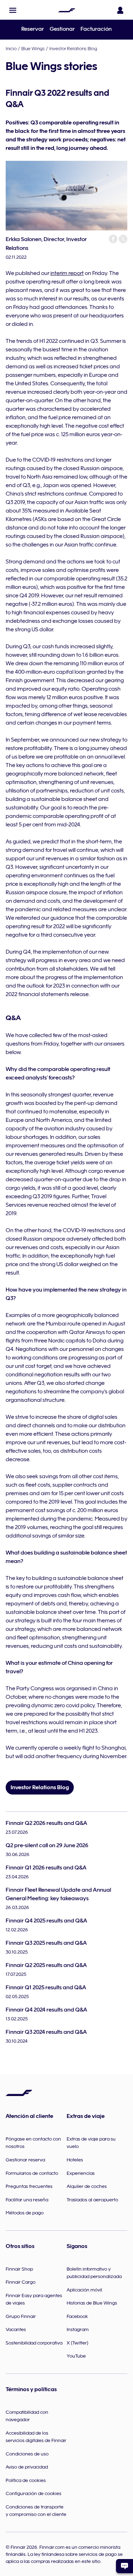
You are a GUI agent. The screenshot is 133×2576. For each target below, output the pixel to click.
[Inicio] (67, 10)
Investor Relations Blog (73, 48)
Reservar (33, 29)
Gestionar (62, 29)
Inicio (11, 48)
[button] (13, 10)
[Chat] (124, 2566)
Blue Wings (33, 48)
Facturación (96, 29)
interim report (67, 273)
